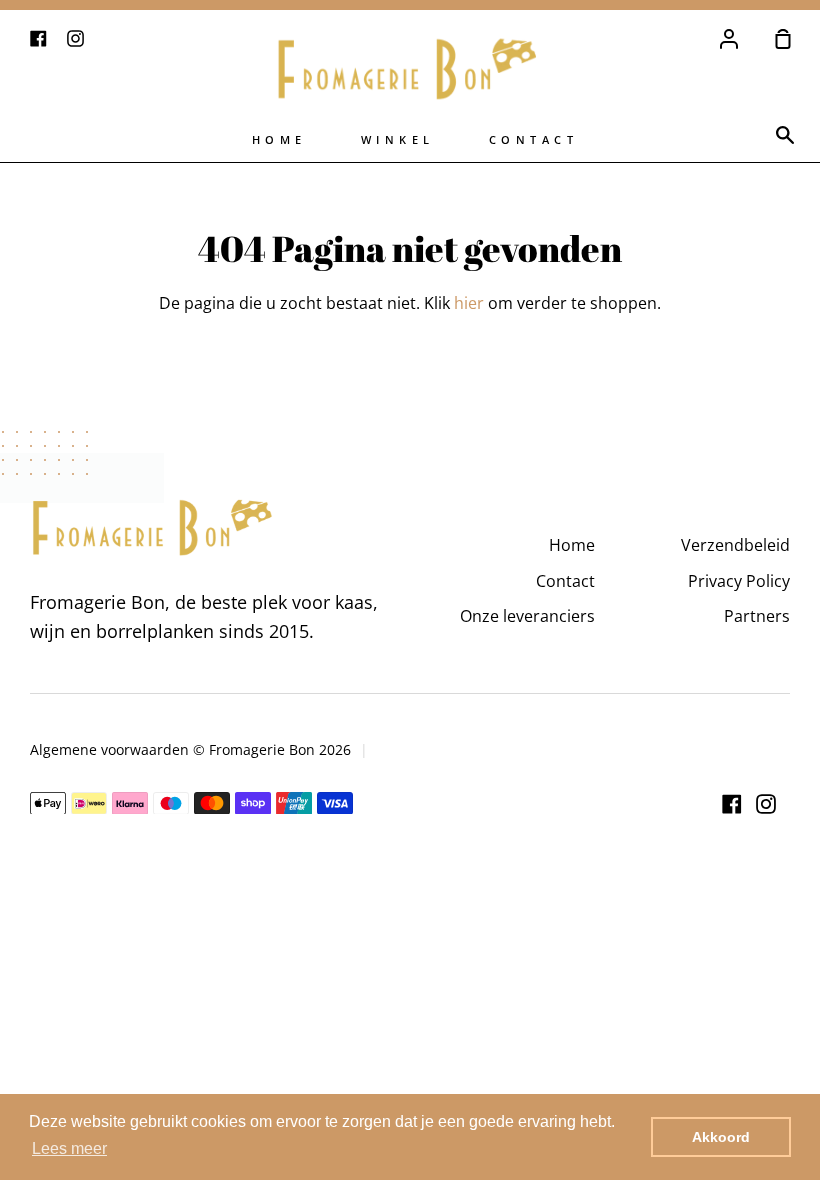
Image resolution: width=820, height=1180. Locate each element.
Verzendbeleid (735, 545)
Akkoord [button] (721, 1137)
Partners (757, 616)
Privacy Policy (739, 581)
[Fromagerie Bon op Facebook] (732, 804)
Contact (534, 139)
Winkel (398, 139)
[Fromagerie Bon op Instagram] (766, 804)
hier (469, 303)
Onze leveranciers (527, 616)
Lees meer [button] (69, 1148)
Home (279, 139)
